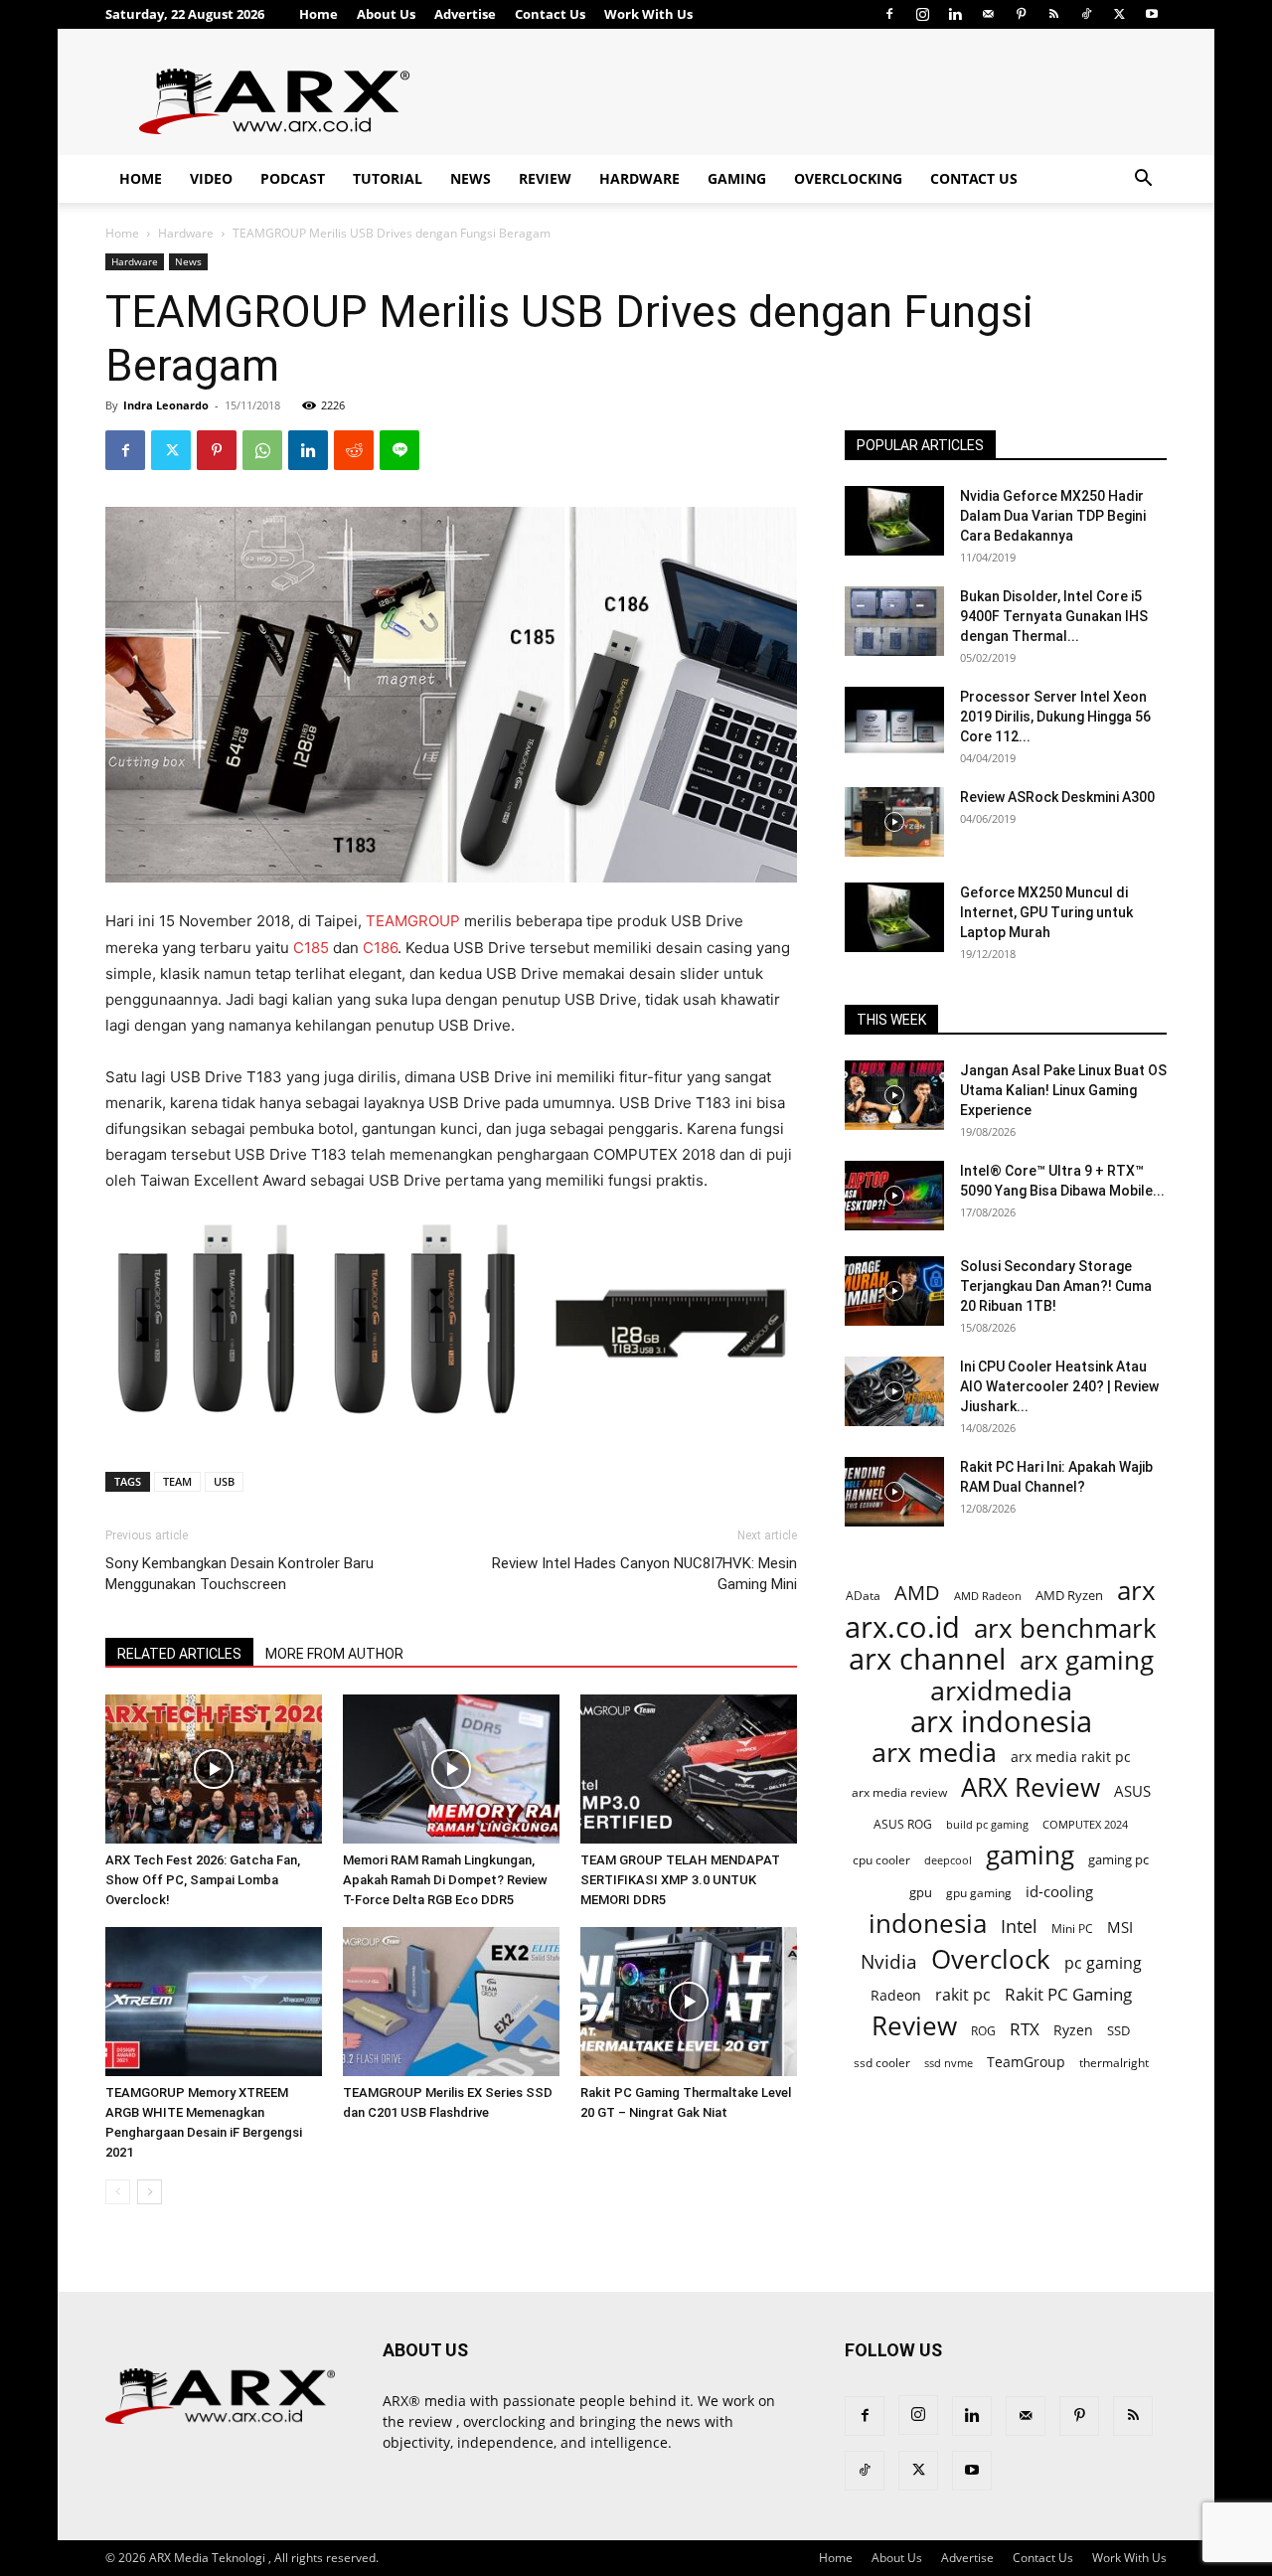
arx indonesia (1001, 1722)
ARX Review (1031, 1787)
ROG (983, 2030)
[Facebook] (889, 14)
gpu (921, 1892)
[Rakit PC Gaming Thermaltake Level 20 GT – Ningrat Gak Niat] (689, 2002)
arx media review (899, 1792)
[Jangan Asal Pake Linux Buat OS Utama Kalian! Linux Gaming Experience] (894, 1095)
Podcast (293, 178)
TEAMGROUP (413, 921)
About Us (386, 14)
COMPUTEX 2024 (1085, 1824)
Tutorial (388, 178)
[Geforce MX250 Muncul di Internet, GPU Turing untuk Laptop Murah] (894, 917)
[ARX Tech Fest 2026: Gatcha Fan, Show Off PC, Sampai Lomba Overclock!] (214, 1769)
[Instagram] (922, 14)
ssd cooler (882, 2063)
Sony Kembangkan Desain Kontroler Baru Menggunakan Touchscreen (239, 1574)
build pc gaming (987, 1824)
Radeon (896, 1995)
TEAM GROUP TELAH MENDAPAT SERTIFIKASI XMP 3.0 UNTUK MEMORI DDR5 (680, 1880)
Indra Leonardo (166, 405)
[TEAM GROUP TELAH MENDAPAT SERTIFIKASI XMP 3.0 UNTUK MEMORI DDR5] (689, 1769)
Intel (1019, 1927)
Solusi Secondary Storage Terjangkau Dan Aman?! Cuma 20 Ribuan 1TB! (1056, 1286)
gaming (1030, 1855)
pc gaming (1103, 1963)
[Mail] (988, 14)
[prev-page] (118, 2192)
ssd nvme (949, 2063)
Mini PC (1072, 1928)
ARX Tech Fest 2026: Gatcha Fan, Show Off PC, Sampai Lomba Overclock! (203, 1880)
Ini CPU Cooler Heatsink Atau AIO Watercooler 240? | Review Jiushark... (1059, 1386)
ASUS (1132, 1791)
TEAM (177, 1481)
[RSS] (1053, 14)
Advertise (465, 14)
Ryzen (1073, 2030)
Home (318, 14)
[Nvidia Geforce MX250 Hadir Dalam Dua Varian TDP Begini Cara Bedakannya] (894, 521)
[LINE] (399, 450)
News (471, 178)
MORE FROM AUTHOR (334, 1654)
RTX (1025, 2029)
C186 (380, 948)
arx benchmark (1065, 1628)
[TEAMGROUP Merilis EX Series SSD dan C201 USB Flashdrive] (451, 2002)
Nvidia (889, 1962)
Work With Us (648, 14)
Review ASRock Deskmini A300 (1057, 797)
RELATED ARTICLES (179, 1654)
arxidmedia (1001, 1691)
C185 (311, 948)
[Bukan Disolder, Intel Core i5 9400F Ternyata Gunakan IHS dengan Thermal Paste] (894, 621)
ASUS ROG (903, 1824)
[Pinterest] (1021, 14)
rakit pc (963, 1994)
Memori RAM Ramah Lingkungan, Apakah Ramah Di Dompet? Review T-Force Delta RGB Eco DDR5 (445, 1880)
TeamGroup (1026, 2062)
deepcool (948, 1860)
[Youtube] (1152, 14)
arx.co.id (902, 1627)
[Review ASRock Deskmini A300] (894, 822)
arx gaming (1087, 1660)
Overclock (991, 1959)
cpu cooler (881, 1859)
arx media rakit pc (1071, 1757)
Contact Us (550, 14)
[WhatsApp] (262, 450)
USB (224, 1481)
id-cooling (1059, 1892)
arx (1136, 1591)
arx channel (927, 1659)
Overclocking (848, 178)
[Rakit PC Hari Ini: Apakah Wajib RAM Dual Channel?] (894, 1492)
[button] (1143, 180)
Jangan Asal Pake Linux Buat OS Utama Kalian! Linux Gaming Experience (1063, 1090)
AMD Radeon (988, 1596)
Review (545, 178)
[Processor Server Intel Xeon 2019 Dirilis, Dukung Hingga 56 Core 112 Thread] (894, 722)
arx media (934, 1753)
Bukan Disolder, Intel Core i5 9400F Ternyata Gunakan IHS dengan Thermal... (1054, 616)
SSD (1118, 2030)
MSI (1120, 1927)
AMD (917, 1593)
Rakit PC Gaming (1068, 1994)
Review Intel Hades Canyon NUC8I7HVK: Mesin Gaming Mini (644, 1574)
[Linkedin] (955, 14)
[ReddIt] (354, 450)
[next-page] (150, 2192)
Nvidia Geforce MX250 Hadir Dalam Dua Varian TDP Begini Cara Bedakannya (1053, 516)
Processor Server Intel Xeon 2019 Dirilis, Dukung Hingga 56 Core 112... (1055, 717)
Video (211, 178)
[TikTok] (1086, 14)
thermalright (1114, 2063)
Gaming (737, 178)
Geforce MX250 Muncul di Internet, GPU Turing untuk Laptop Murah (1046, 912)
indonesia (928, 1924)
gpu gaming (979, 1892)
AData (863, 1595)
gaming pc (1118, 1859)
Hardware (639, 178)
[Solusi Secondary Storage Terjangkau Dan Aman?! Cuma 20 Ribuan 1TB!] (894, 1291)
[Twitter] (1119, 14)
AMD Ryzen (1069, 1595)
